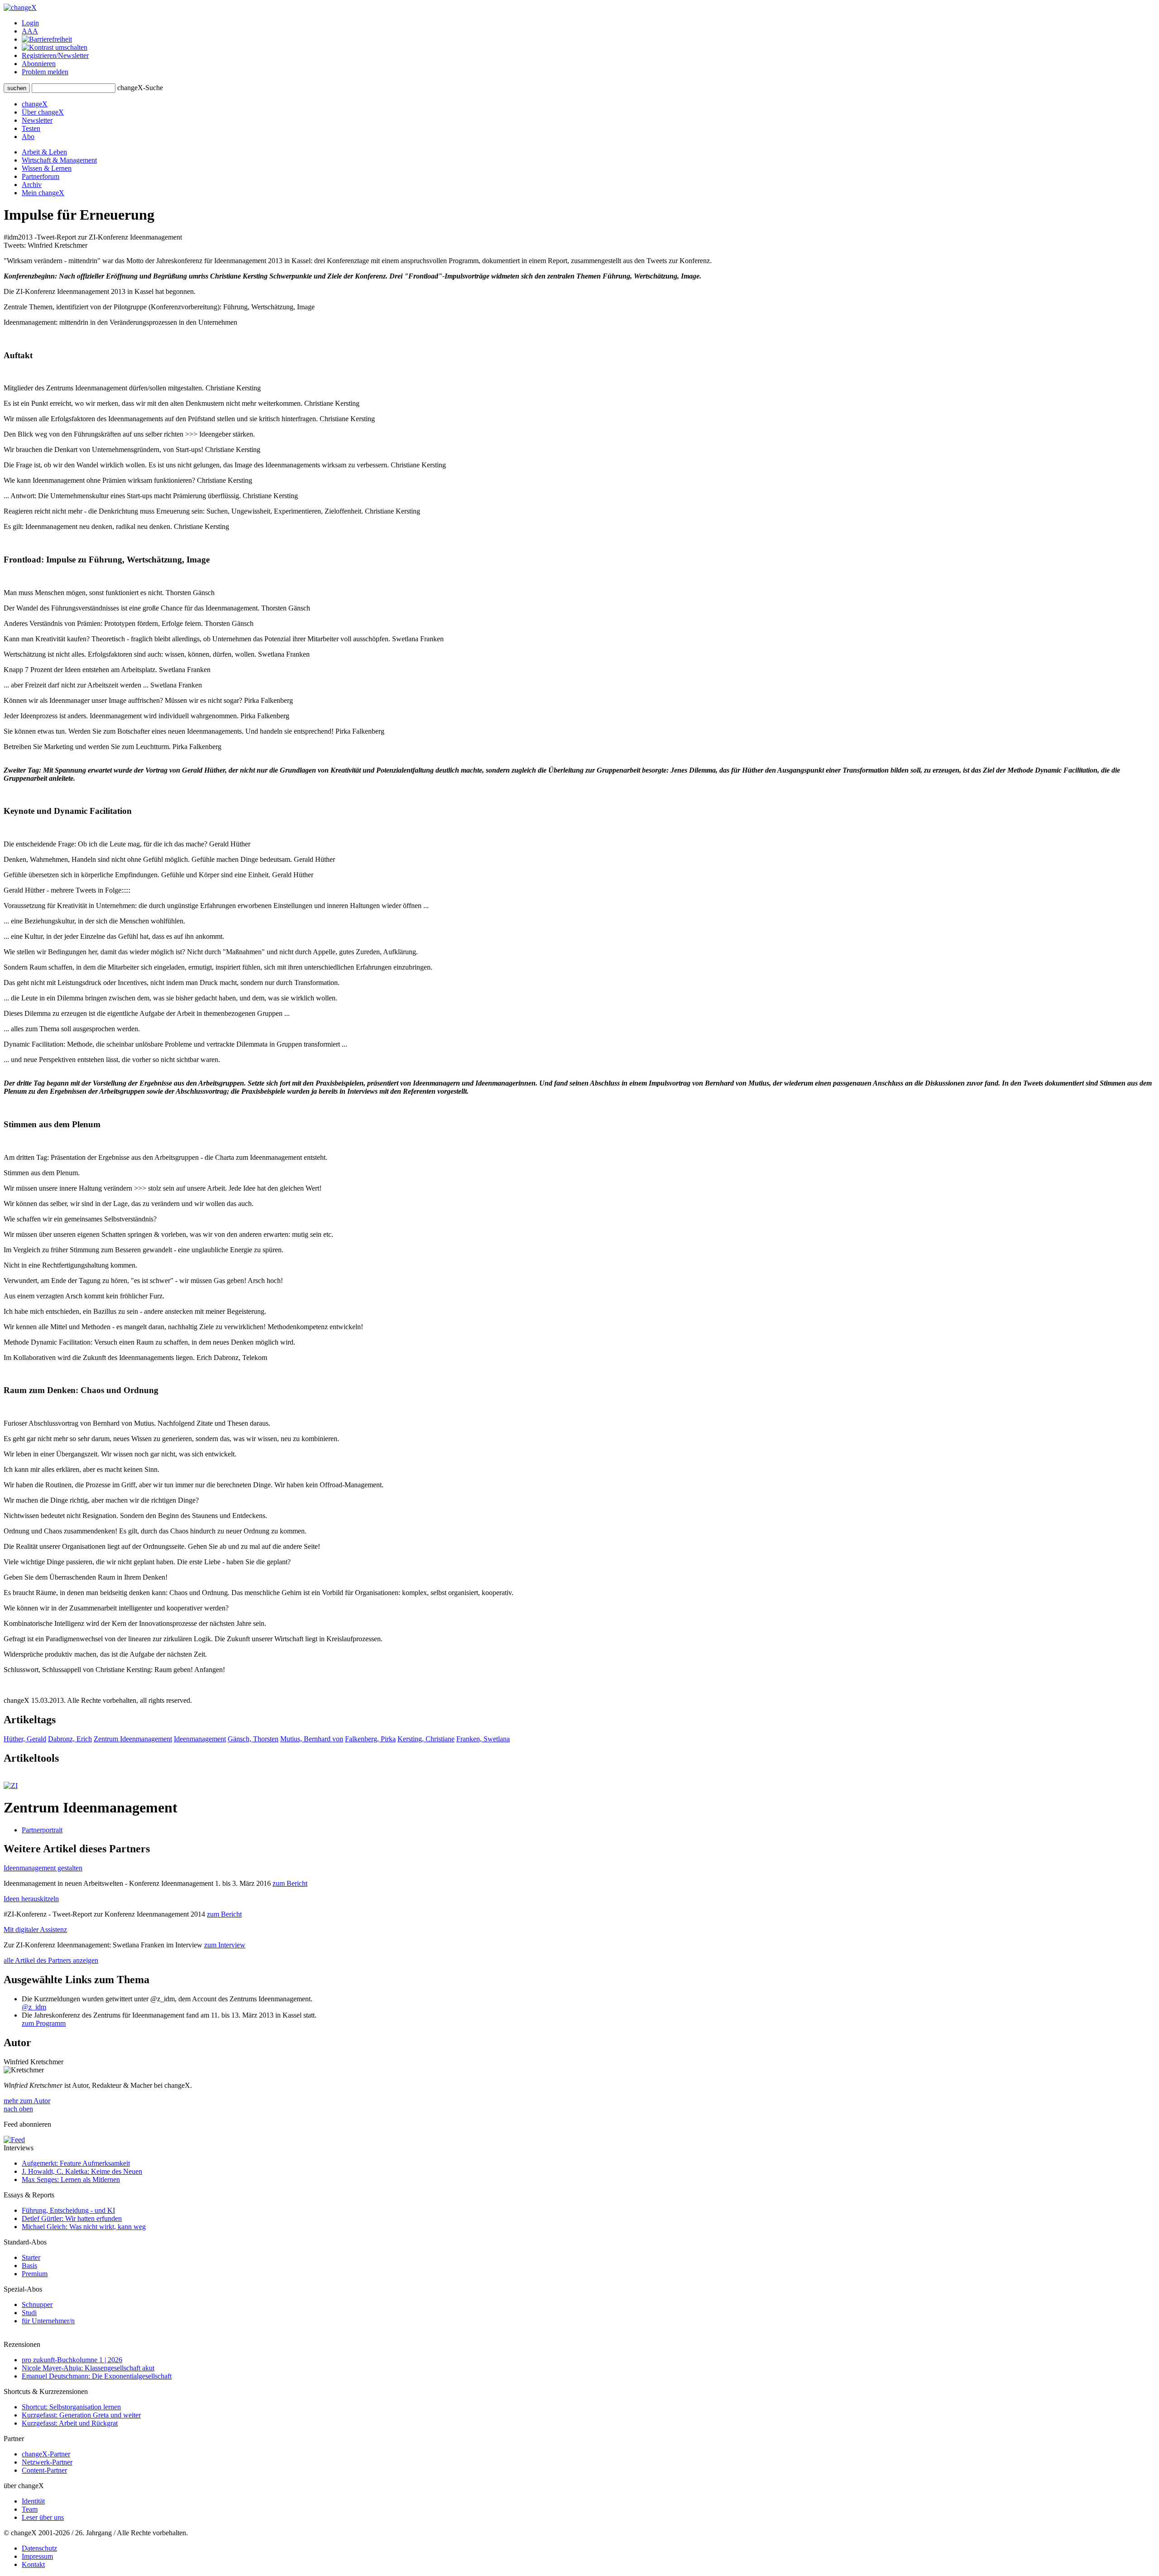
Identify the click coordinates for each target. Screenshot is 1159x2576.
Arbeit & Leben (44, 152)
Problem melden (45, 72)
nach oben (18, 2109)
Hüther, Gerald (25, 1739)
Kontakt (33, 2564)
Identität (33, 2501)
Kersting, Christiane (426, 1739)
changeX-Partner (46, 2454)
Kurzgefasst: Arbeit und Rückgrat (70, 2423)
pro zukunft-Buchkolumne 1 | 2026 (72, 2360)
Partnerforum (41, 176)
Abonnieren (39, 64)
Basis (29, 2266)
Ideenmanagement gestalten (43, 1868)
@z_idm (34, 2007)
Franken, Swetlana (483, 1739)
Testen (31, 128)
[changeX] (20, 7)
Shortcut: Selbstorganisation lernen (71, 2407)
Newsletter (37, 120)
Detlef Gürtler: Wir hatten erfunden (72, 2218)
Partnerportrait (42, 1830)
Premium (35, 2274)
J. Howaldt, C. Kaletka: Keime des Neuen (82, 2171)
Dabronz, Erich (70, 1739)
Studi (29, 2313)
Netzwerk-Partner (47, 2462)
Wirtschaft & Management (59, 160)
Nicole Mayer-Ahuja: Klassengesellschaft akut (88, 2368)
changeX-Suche (140, 88)
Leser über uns (43, 2517)
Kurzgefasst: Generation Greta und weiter (81, 2415)
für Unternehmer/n (48, 2321)
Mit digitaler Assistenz (35, 1930)
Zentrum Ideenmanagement (133, 1739)
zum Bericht (290, 1883)
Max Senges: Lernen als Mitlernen (71, 2180)
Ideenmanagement (200, 1739)
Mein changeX (43, 193)
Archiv (32, 185)
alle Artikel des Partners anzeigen (51, 1960)
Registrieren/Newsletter (55, 55)
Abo (28, 137)
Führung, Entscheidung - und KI (68, 2210)
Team (30, 2509)
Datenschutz (39, 2548)
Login (30, 23)
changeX (35, 104)
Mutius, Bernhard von (312, 1739)
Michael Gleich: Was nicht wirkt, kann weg (84, 2227)
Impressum (37, 2556)
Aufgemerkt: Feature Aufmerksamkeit (76, 2163)
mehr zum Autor (27, 2101)
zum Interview (225, 1945)
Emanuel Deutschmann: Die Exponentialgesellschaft (97, 2376)
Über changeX (43, 112)
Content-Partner (44, 2470)
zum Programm (44, 2023)
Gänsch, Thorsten (253, 1739)
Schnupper (37, 2304)
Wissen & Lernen (47, 168)
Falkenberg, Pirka (370, 1739)
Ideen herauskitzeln (31, 1899)
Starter (31, 2257)
